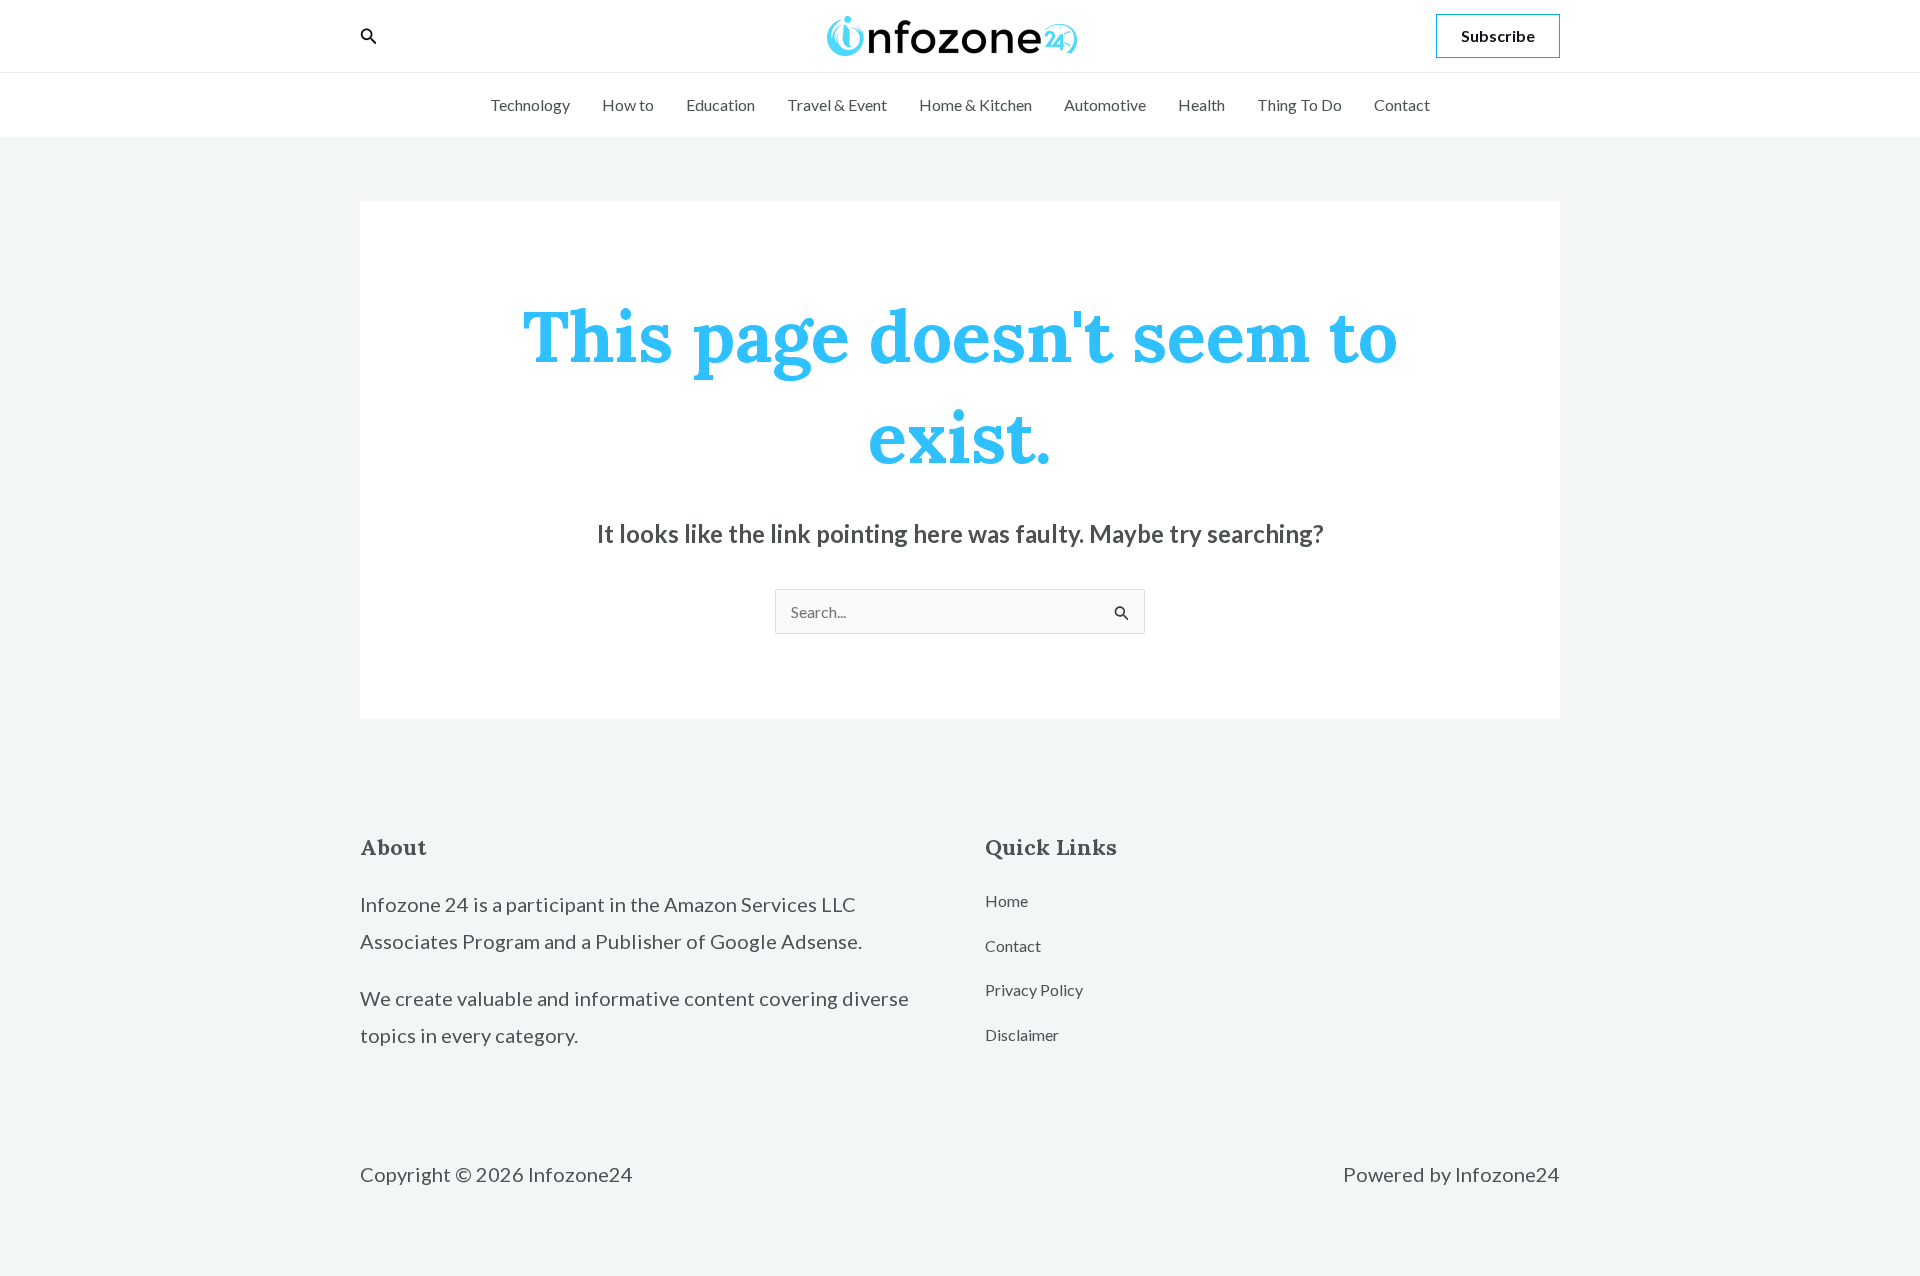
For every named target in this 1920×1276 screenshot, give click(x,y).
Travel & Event (837, 104)
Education (720, 104)
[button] (369, 36)
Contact (1402, 104)
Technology (530, 104)
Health (1201, 104)
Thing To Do (1299, 104)
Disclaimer (1022, 1034)
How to (628, 104)
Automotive (1105, 104)
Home (1006, 900)
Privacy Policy (1034, 989)
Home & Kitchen (975, 104)
